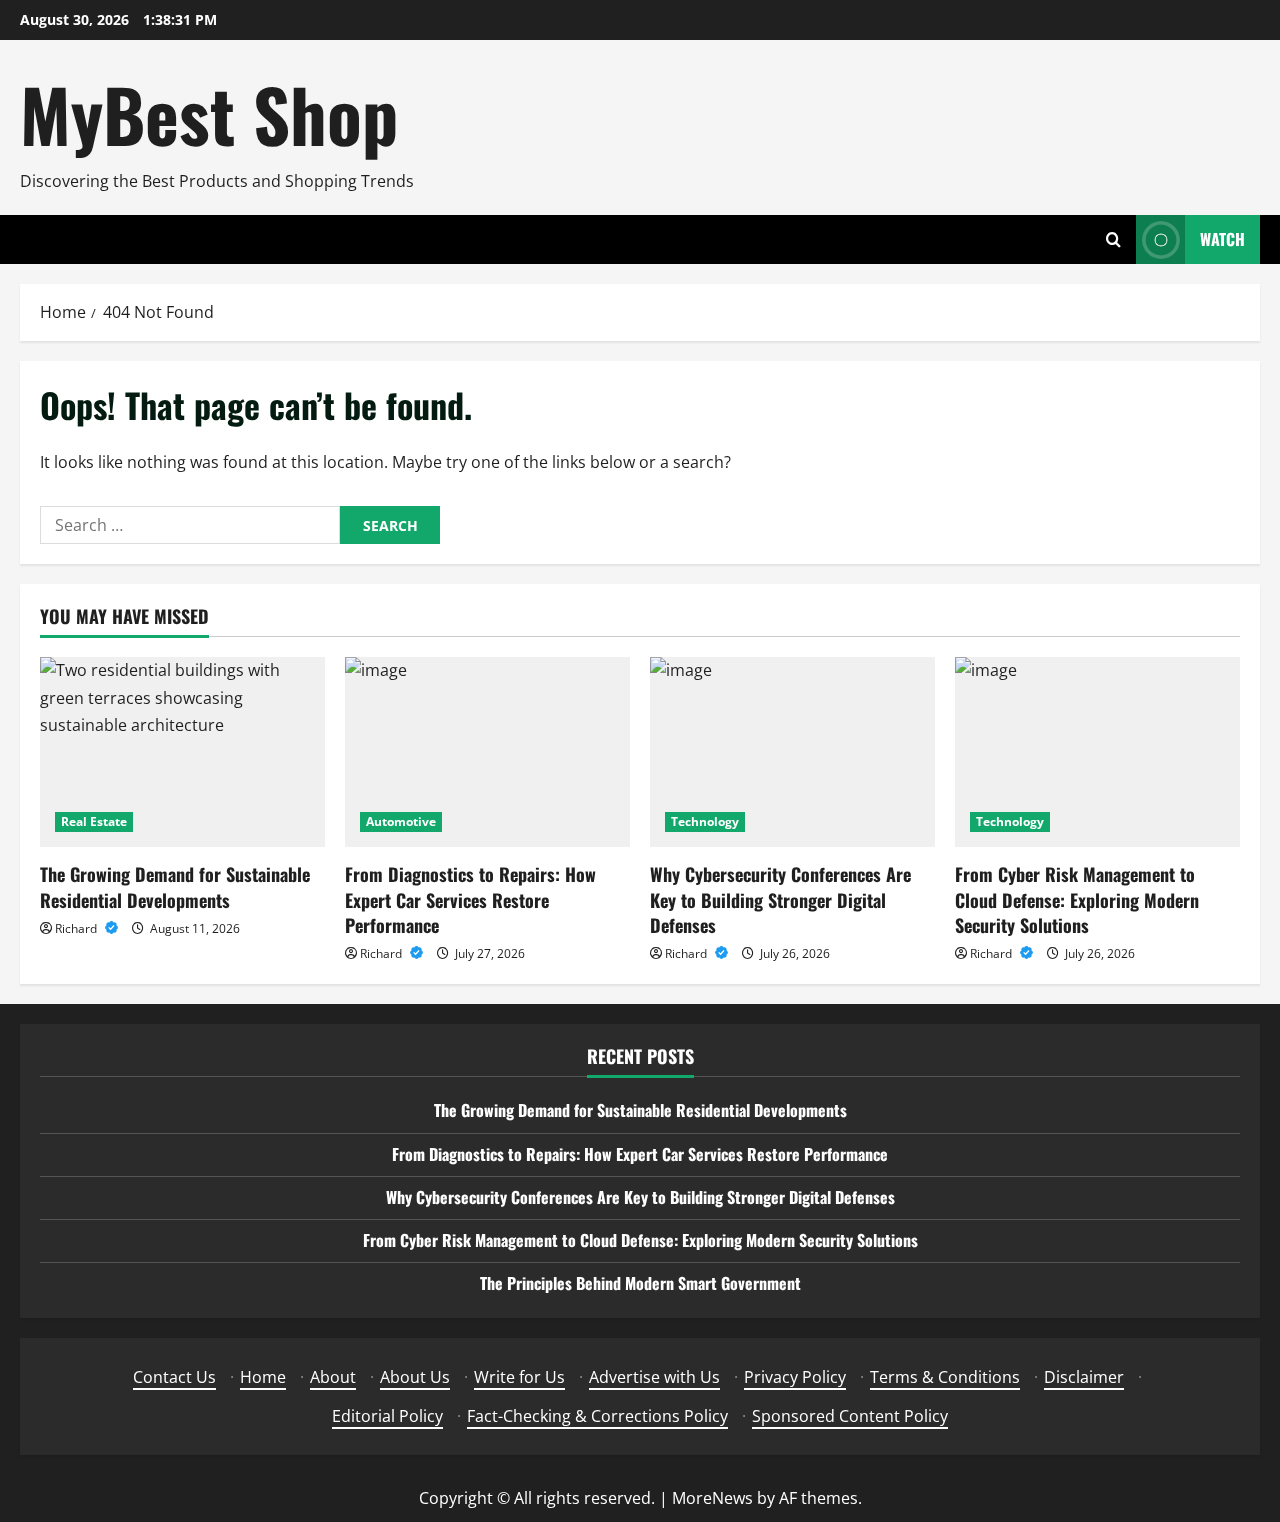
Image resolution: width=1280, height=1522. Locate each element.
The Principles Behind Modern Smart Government (640, 1283)
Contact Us (174, 1377)
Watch (1222, 239)
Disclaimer (1084, 1377)
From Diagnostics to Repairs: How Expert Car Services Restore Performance (470, 899)
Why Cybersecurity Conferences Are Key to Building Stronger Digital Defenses (780, 899)
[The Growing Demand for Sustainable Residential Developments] (182, 752)
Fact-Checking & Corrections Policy (597, 1416)
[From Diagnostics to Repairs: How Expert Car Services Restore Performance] (487, 752)
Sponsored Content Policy (850, 1416)
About (333, 1377)
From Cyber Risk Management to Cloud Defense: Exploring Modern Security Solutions (1077, 899)
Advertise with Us (654, 1377)
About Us (415, 1377)
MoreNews (712, 1498)
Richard (77, 928)
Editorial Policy (387, 1416)
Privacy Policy (795, 1377)
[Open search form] (1113, 239)
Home (263, 1377)
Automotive (401, 821)
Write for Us (519, 1377)
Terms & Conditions (945, 1377)
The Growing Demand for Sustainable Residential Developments (175, 886)
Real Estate (94, 821)
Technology (705, 821)
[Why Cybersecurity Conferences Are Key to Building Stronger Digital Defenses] (792, 752)
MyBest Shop (209, 113)
